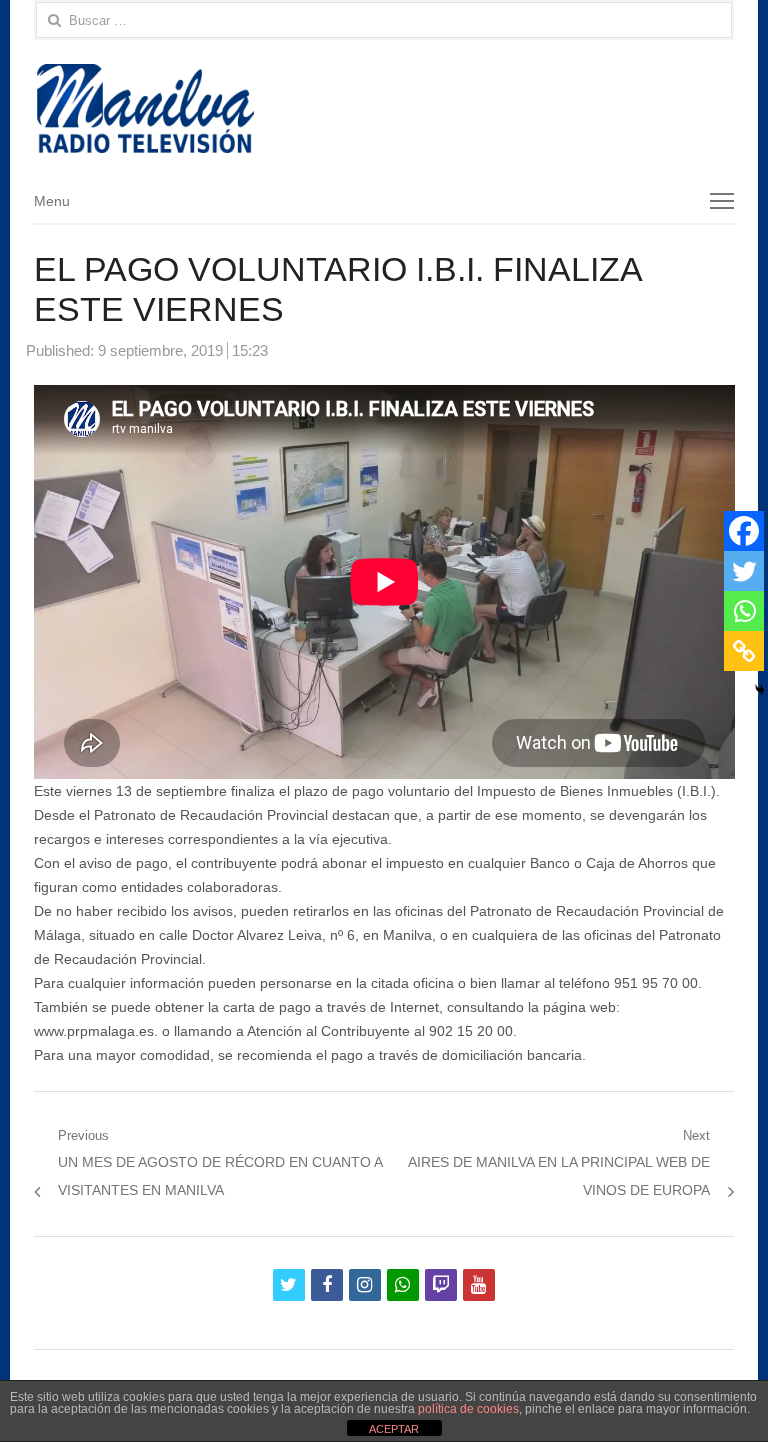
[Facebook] (744, 531)
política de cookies (468, 1409)
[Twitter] (744, 571)
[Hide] (760, 690)
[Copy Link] (744, 651)
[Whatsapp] (744, 611)
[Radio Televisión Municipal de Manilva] (384, 108)
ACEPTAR (394, 1429)
